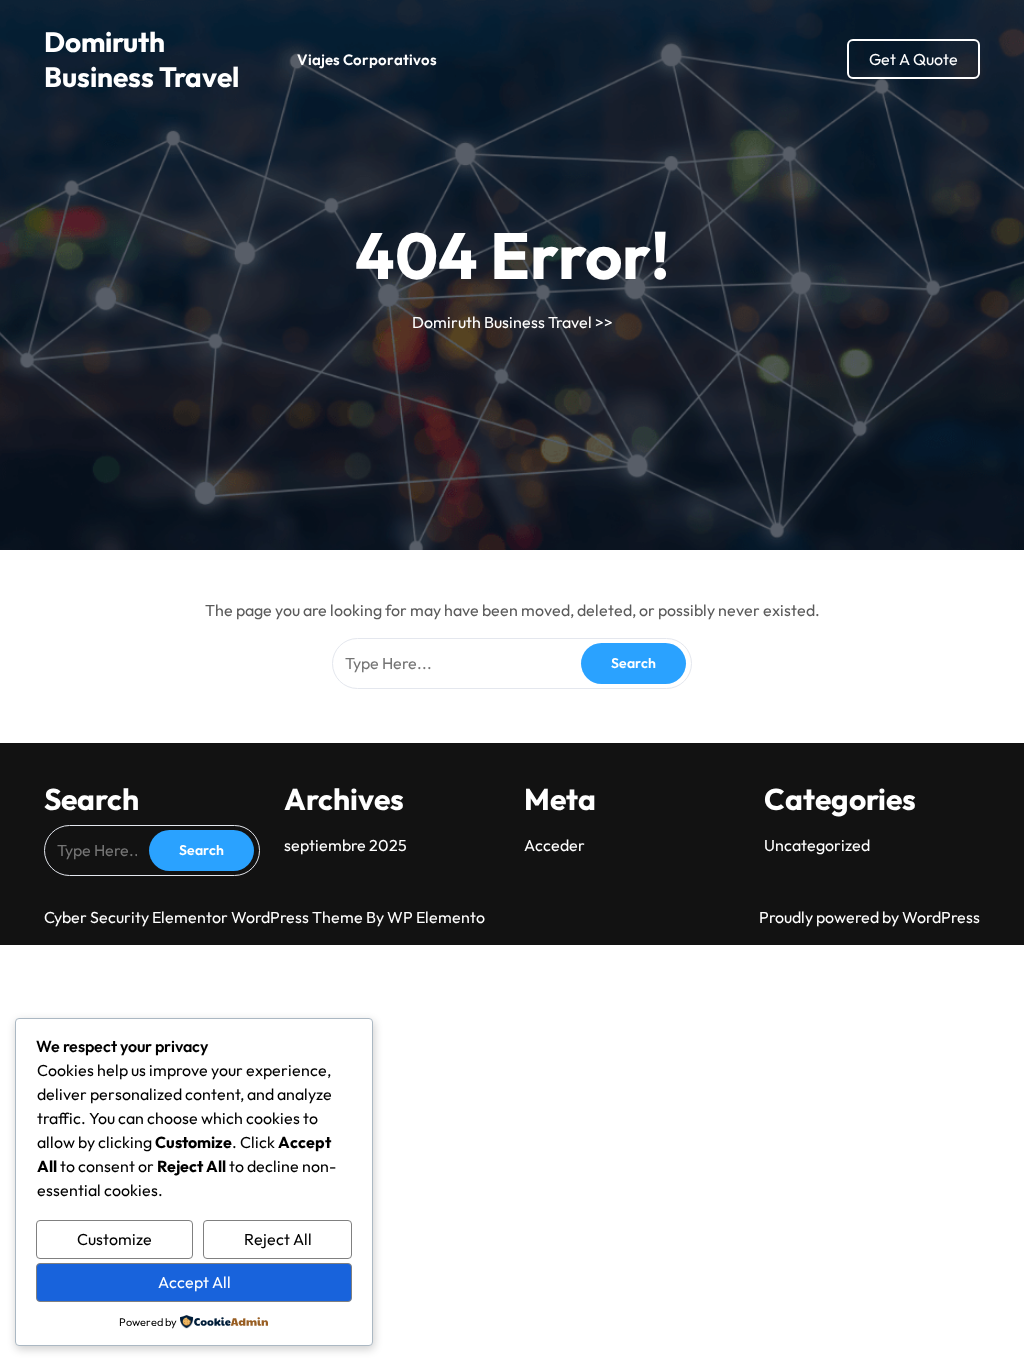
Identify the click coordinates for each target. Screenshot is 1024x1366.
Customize (114, 1239)
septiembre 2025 (345, 845)
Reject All (278, 1239)
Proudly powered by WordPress (869, 917)
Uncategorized (817, 845)
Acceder (554, 845)
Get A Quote (913, 59)
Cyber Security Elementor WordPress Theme (205, 917)
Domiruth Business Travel (141, 59)
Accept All (194, 1282)
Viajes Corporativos (367, 59)
